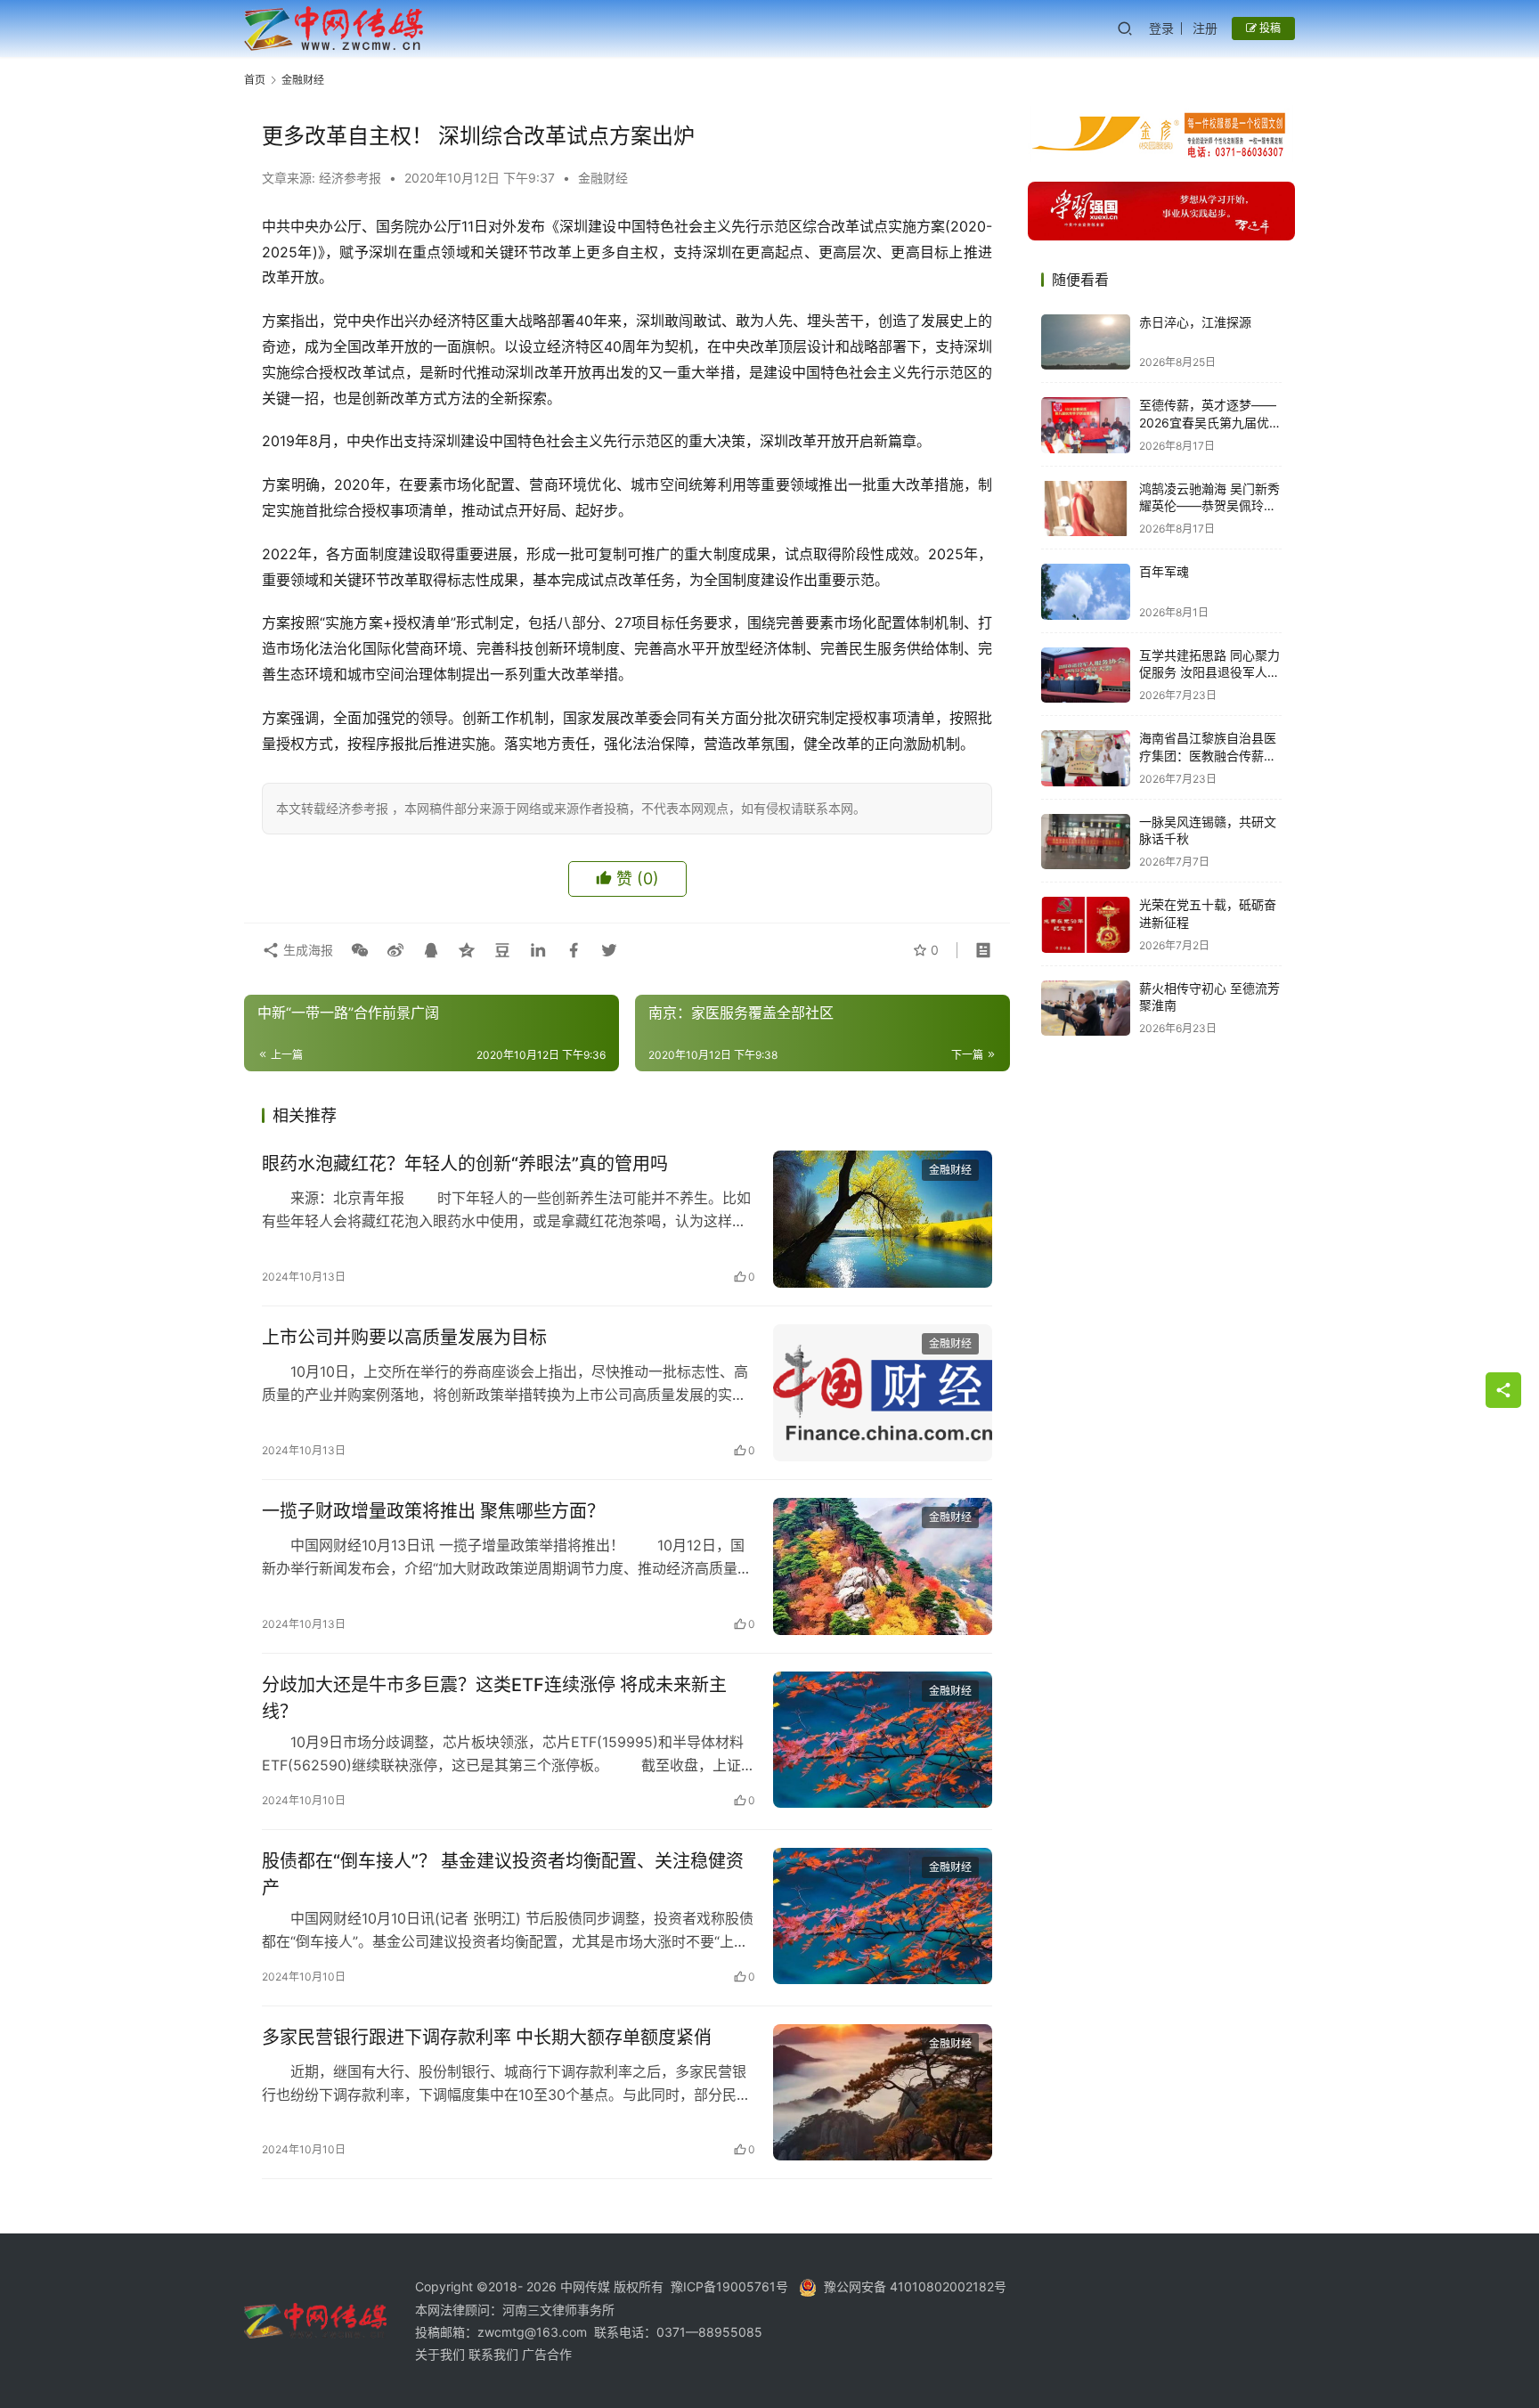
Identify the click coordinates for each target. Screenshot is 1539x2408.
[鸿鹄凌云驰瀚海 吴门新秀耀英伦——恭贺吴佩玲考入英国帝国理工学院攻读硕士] (1086, 509)
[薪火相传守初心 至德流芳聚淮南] (1086, 1009)
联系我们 (495, 2354)
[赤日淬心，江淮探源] (1086, 342)
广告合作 (547, 2354)
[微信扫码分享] (360, 950)
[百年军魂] (1086, 592)
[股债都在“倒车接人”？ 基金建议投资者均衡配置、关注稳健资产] (883, 1916)
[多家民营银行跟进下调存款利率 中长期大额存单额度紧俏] (883, 2093)
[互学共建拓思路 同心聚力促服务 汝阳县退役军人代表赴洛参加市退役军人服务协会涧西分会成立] (1086, 675)
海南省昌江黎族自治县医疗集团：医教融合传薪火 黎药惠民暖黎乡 (1208, 756)
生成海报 (306, 950)
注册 (1205, 28)
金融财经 (603, 178)
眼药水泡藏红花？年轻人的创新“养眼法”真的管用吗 (465, 1164)
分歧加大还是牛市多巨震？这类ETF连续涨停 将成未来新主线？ (494, 1698)
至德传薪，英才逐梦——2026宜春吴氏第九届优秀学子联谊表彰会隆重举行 (1210, 423)
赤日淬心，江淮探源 (1195, 323)
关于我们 (442, 2354)
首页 (255, 80)
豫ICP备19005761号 (729, 2286)
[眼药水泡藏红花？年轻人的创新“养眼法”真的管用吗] (883, 1219)
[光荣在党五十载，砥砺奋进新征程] (1086, 925)
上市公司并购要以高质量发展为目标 (404, 1338)
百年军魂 (1164, 572)
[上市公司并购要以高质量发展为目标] (883, 1393)
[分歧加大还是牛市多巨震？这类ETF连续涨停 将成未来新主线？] (883, 1740)
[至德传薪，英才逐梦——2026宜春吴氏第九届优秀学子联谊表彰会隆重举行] (1086, 425)
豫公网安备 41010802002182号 (915, 2286)
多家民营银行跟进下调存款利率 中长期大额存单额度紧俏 (487, 2038)
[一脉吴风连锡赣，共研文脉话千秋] (1086, 842)
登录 (1161, 28)
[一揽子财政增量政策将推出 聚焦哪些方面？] (883, 1566)
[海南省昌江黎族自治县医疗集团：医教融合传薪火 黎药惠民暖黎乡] (1086, 758)
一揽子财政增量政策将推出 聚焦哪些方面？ (433, 1511)
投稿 (1269, 28)
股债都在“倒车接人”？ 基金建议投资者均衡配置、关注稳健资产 (503, 1874)
